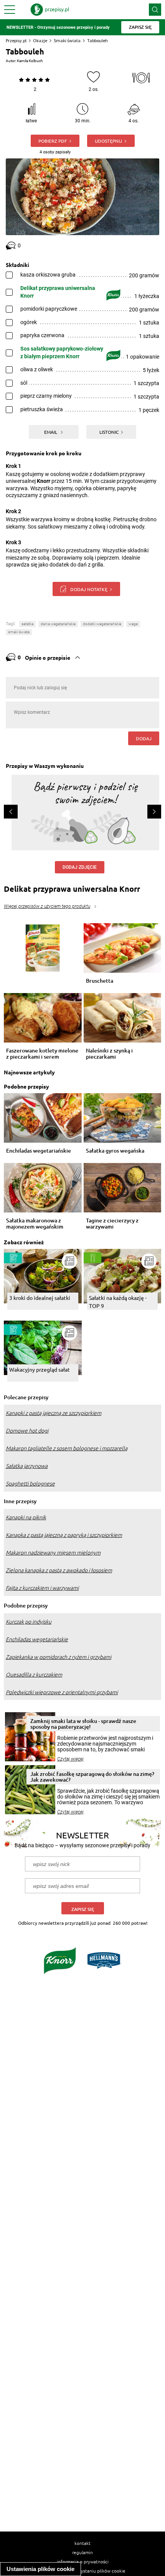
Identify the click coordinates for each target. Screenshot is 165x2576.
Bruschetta (100, 981)
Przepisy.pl (16, 40)
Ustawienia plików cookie (40, 2569)
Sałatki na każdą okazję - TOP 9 (118, 1302)
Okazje (40, 40)
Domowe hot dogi (27, 1431)
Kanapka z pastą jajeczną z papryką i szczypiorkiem (64, 1535)
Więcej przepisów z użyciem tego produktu (47, 906)
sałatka (27, 624)
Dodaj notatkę (89, 589)
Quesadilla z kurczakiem (34, 1675)
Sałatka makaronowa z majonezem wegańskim (35, 1224)
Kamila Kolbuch (30, 61)
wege (133, 624)
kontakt (82, 2543)
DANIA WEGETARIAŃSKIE (58, 624)
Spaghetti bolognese (30, 1484)
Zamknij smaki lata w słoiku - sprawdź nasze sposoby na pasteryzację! (83, 1724)
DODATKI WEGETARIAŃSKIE (102, 624)
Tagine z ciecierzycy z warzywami (112, 1224)
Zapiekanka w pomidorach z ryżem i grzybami (59, 1657)
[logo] (50, 10)
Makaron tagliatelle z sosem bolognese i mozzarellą (67, 1448)
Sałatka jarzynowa (27, 1466)
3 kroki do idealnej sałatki (40, 1298)
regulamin (82, 2552)
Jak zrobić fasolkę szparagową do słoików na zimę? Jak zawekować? (92, 1777)
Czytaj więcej (70, 1759)
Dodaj (144, 738)
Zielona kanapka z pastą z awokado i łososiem (59, 1570)
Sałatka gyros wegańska (115, 1151)
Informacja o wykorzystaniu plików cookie (83, 2571)
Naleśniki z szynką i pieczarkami (109, 1054)
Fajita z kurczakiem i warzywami (42, 1588)
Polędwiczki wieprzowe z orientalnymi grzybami (62, 1692)
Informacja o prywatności (83, 2561)
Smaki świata (67, 40)
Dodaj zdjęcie (80, 867)
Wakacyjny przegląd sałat (40, 1369)
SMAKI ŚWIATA (19, 632)
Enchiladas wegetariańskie (39, 1151)
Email (51, 432)
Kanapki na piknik (26, 1517)
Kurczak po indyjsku (29, 1622)
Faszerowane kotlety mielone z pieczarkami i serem (42, 1054)
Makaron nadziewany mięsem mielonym (53, 1553)
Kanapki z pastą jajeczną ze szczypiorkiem (54, 1413)
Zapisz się (83, 1909)
